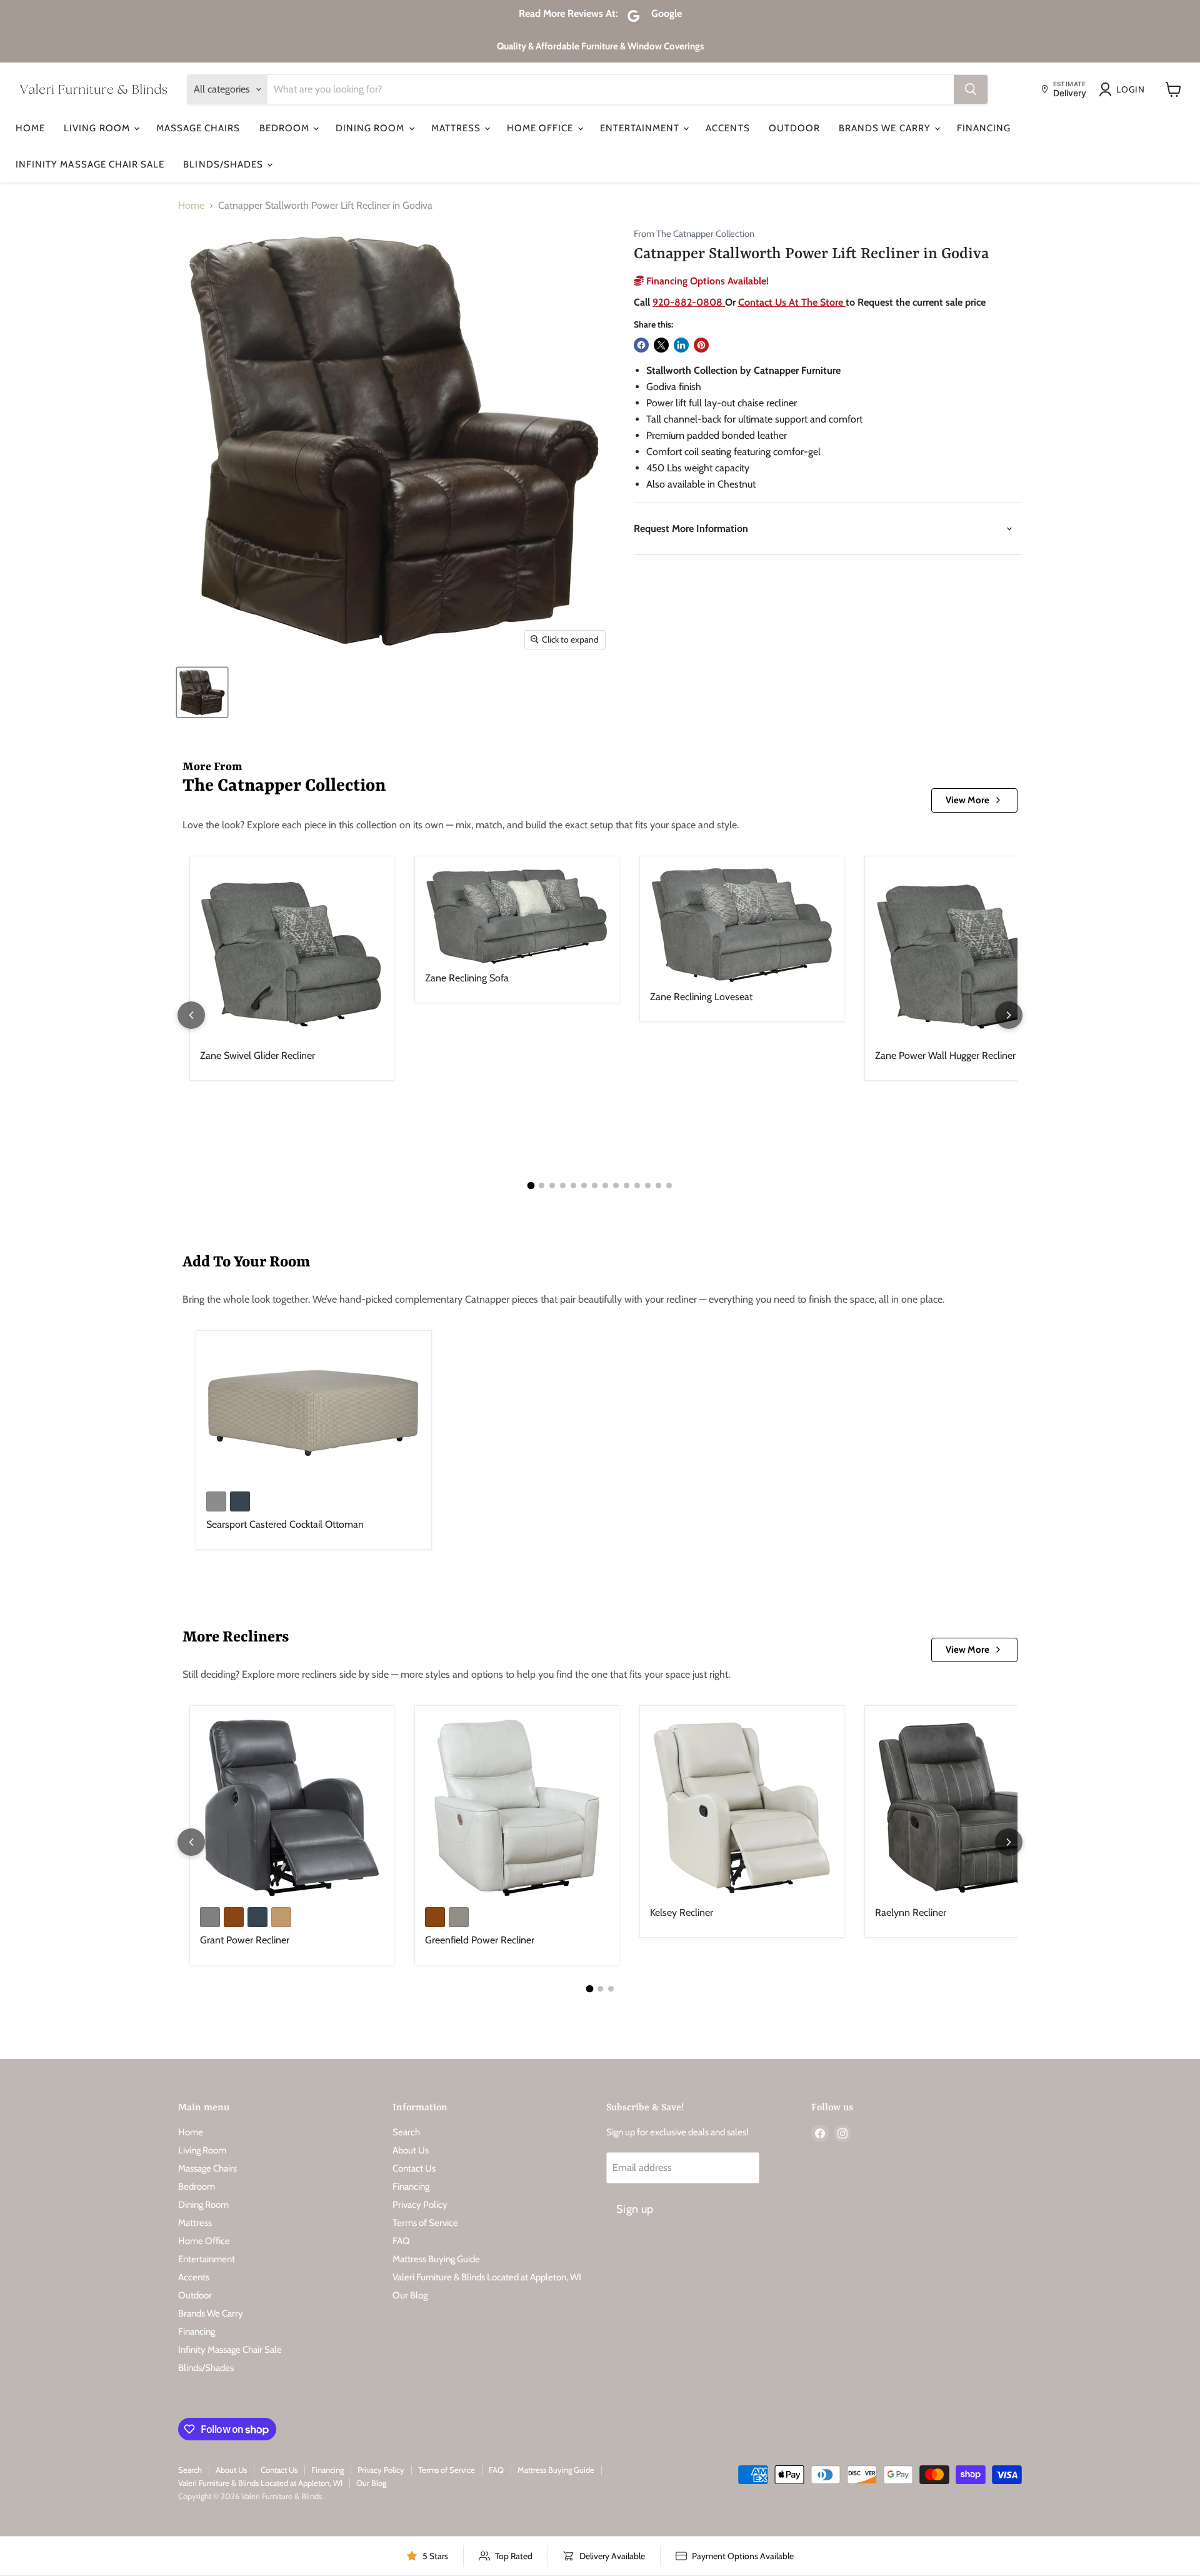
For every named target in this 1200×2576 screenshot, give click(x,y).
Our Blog (410, 2295)
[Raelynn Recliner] (967, 1808)
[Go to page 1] (531, 1185)
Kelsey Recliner (682, 1912)
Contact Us (414, 2168)
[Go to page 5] (573, 1185)
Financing (984, 128)
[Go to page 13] (658, 1185)
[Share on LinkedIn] (681, 345)
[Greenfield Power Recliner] (517, 1808)
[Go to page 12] (648, 1185)
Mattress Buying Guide (436, 2259)
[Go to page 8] (605, 1185)
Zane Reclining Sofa (467, 978)
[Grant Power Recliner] (292, 1808)
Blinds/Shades (224, 164)
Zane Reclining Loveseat (701, 997)
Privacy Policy (420, 2205)
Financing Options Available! (706, 281)
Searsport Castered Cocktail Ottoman (285, 1524)
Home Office (542, 128)
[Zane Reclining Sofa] (517, 916)
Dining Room (372, 128)
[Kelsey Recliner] (742, 1808)
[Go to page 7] (595, 1185)
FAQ (401, 2241)
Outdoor (794, 128)
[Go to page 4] (563, 1185)
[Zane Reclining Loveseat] (742, 925)
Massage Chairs (198, 128)
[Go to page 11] (637, 1185)
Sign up (635, 2209)
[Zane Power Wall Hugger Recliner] (967, 955)
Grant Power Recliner (245, 1940)
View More (967, 800)
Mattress (457, 128)
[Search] (971, 89)
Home (30, 128)
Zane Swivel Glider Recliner (257, 1055)
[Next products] (1009, 1015)
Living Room (98, 128)
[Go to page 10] (627, 1185)
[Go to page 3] (552, 1185)
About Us (411, 2150)
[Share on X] (661, 345)
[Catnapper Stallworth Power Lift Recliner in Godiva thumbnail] (202, 692)
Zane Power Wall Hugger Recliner (945, 1055)
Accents (727, 128)
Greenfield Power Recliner (480, 1940)
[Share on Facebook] (641, 345)
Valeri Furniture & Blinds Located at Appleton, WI (487, 2277)
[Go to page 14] (669, 1185)
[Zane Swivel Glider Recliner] (292, 955)
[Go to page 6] (584, 1185)
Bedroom (286, 128)
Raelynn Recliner (911, 1912)
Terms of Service (425, 2223)
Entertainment (641, 128)
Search (406, 2132)
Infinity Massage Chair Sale (90, 164)
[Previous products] (191, 1015)
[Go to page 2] (542, 1185)
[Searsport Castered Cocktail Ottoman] (314, 1412)
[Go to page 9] (616, 1185)
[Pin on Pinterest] (701, 345)
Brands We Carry (886, 128)
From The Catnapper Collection (694, 234)
